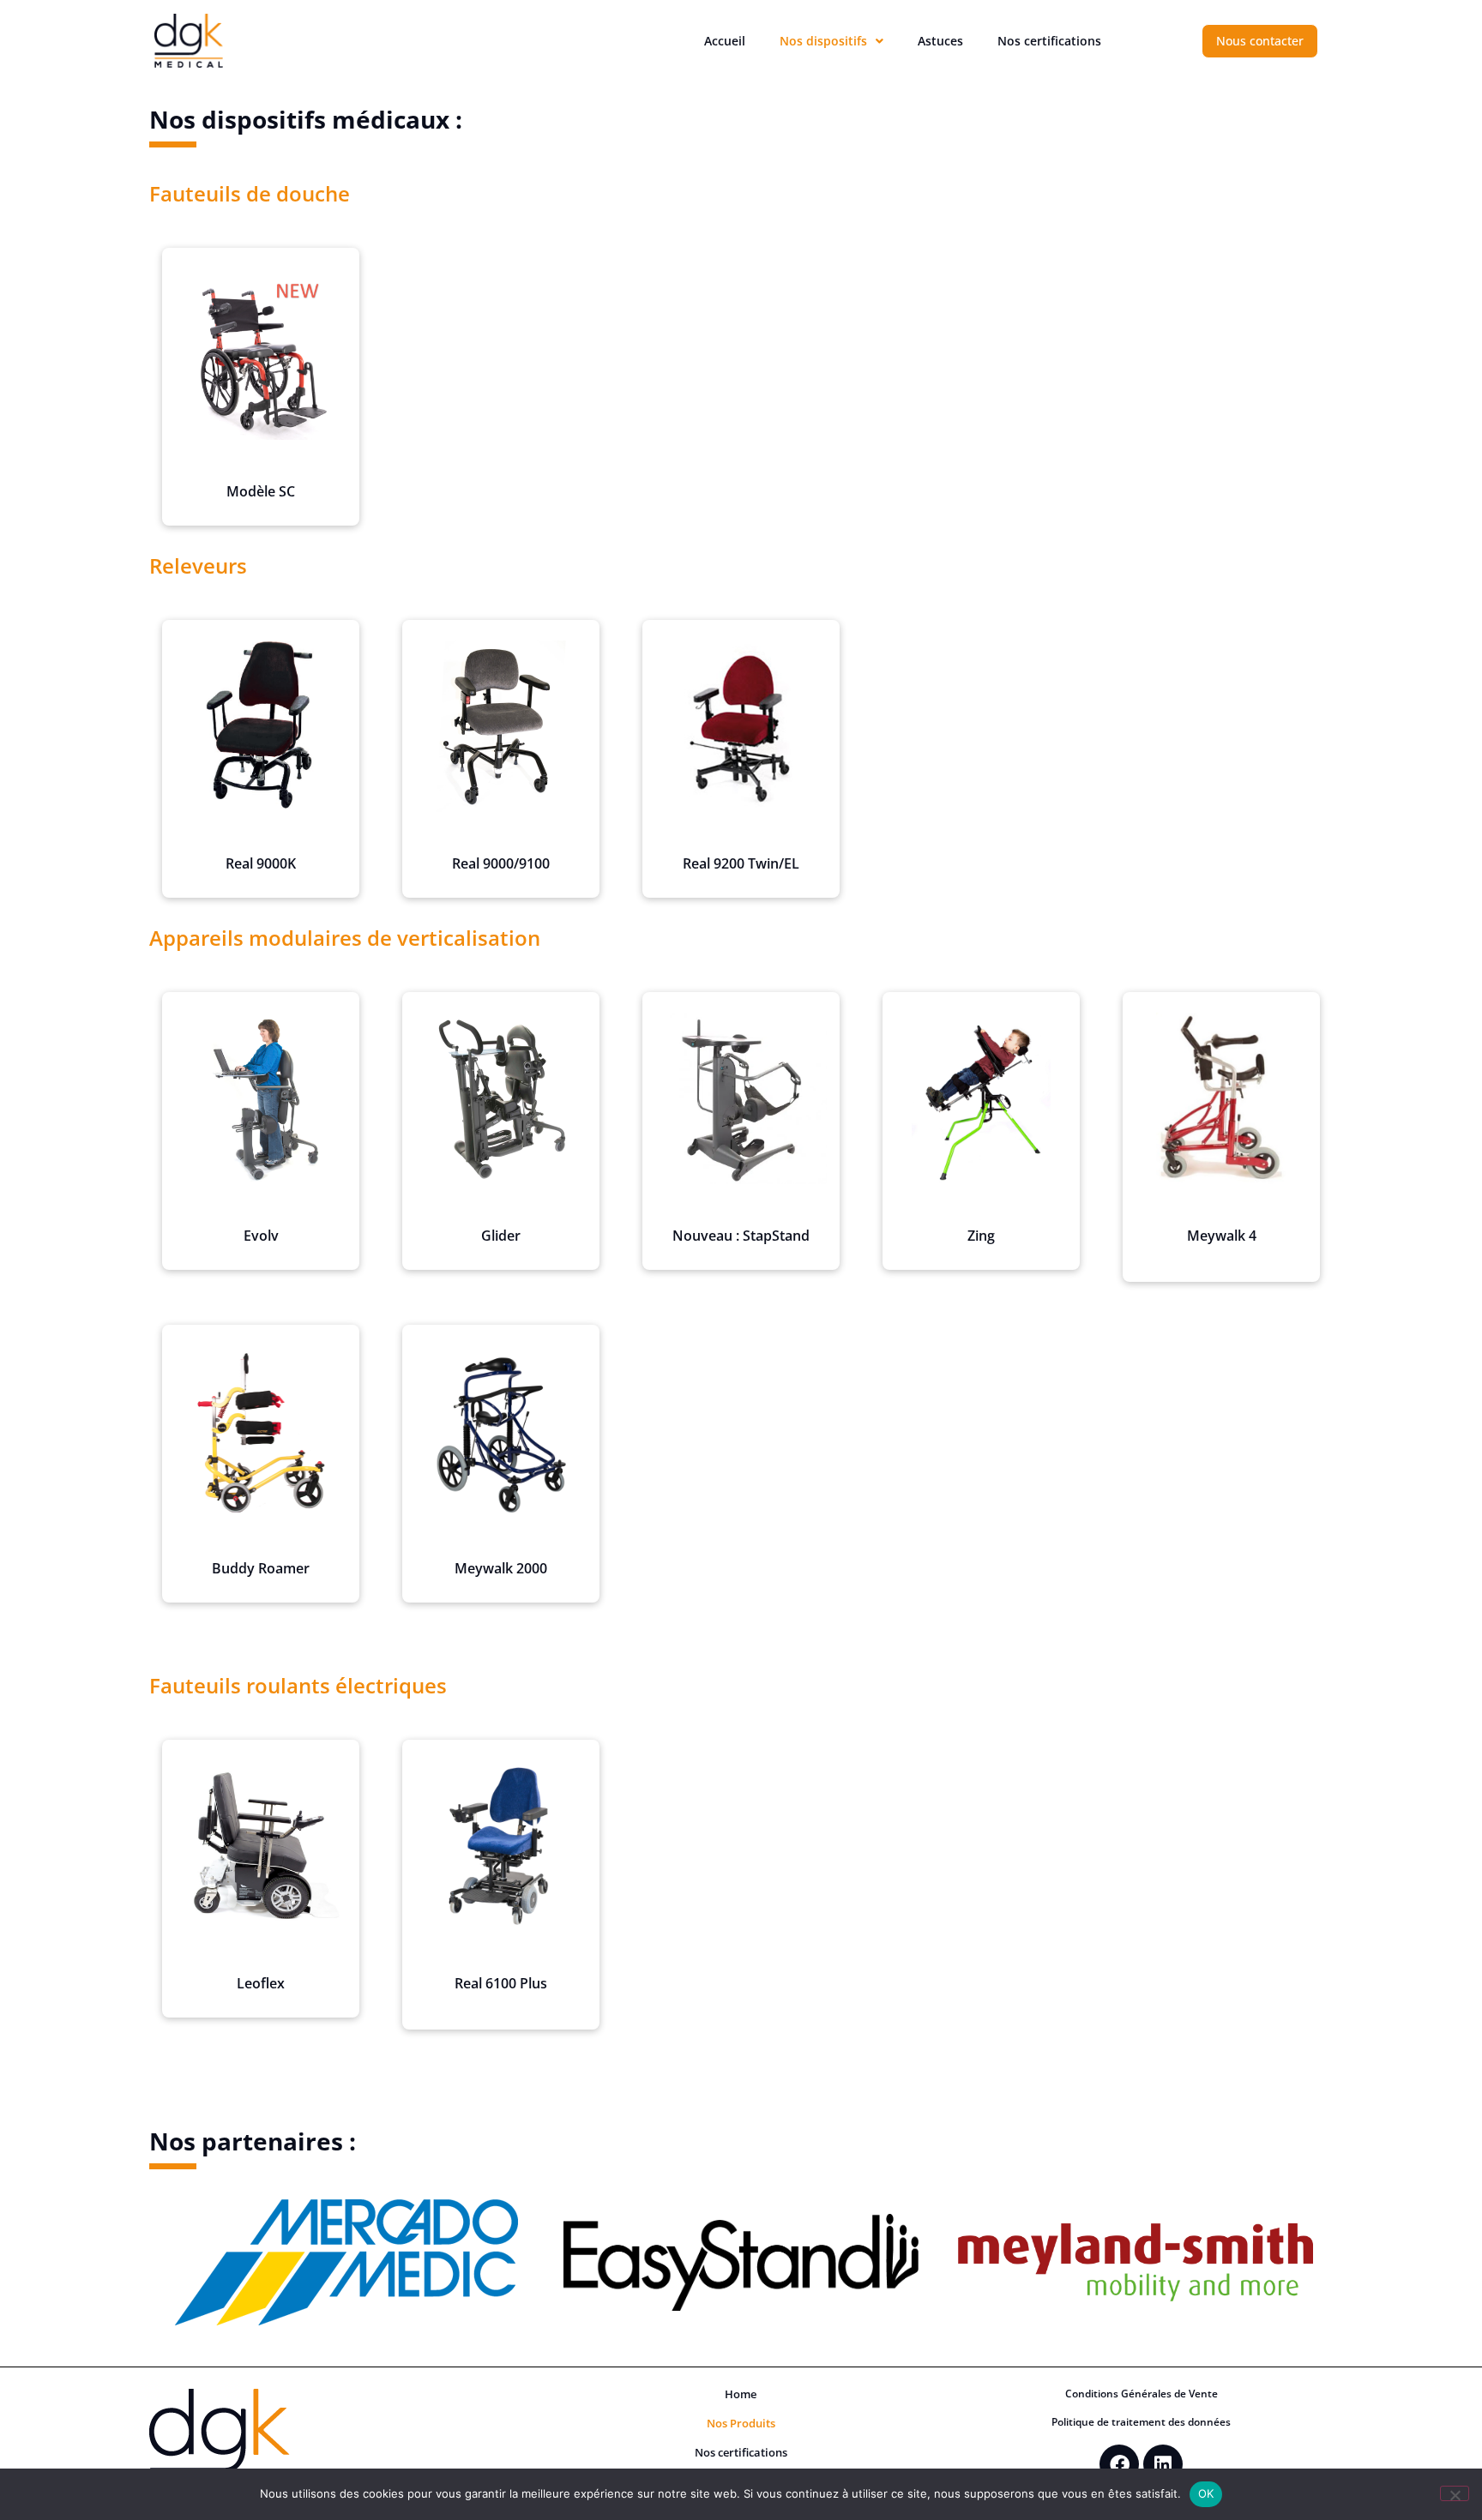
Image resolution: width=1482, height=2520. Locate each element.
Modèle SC (261, 491)
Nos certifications (1049, 41)
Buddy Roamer (261, 1568)
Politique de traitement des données (1141, 2422)
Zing (981, 1236)
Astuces (940, 41)
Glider (501, 1236)
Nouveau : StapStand (741, 1236)
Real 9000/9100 (501, 863)
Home (741, 2394)
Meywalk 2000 (501, 1568)
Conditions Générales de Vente (1142, 2394)
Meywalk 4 (1222, 1236)
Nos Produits (741, 2424)
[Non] (1455, 2493)
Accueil (725, 41)
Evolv (261, 1236)
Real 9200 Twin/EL (741, 863)
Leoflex (261, 1983)
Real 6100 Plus (501, 1983)
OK (1206, 2493)
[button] (831, 41)
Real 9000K (261, 863)
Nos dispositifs (823, 41)
